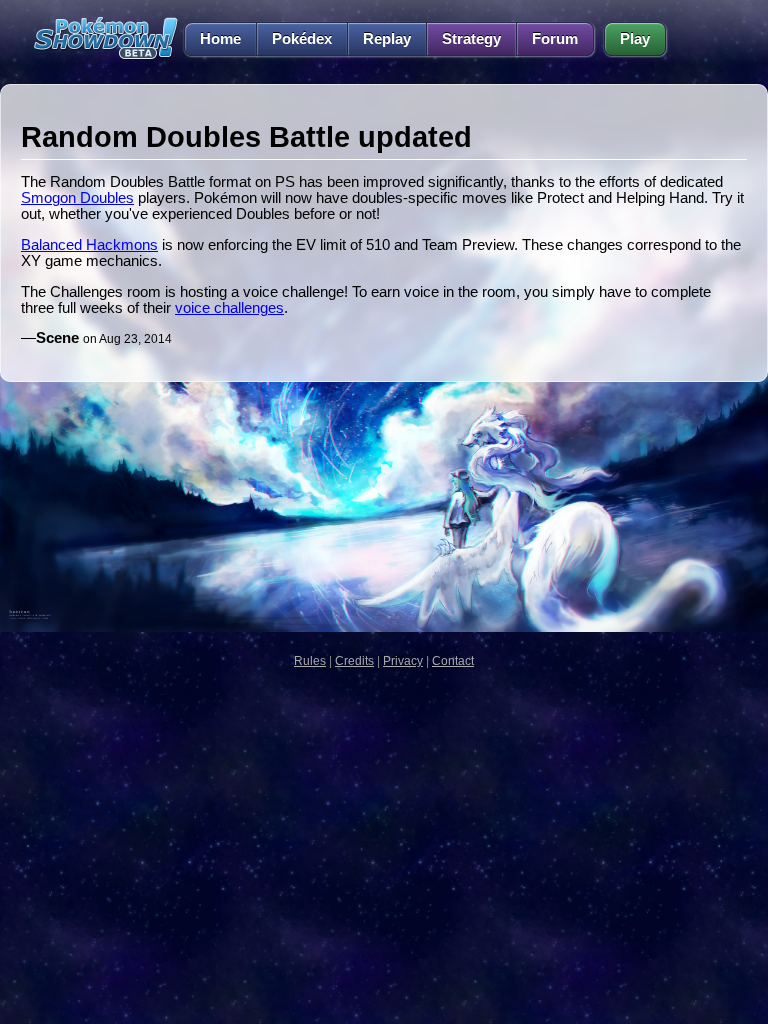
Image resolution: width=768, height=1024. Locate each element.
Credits (354, 661)
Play (635, 39)
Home (220, 39)
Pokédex (302, 39)
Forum (555, 39)
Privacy (403, 661)
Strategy (471, 39)
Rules (310, 661)
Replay (387, 39)
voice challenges (229, 308)
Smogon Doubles (77, 198)
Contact (453, 661)
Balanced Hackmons (89, 245)
